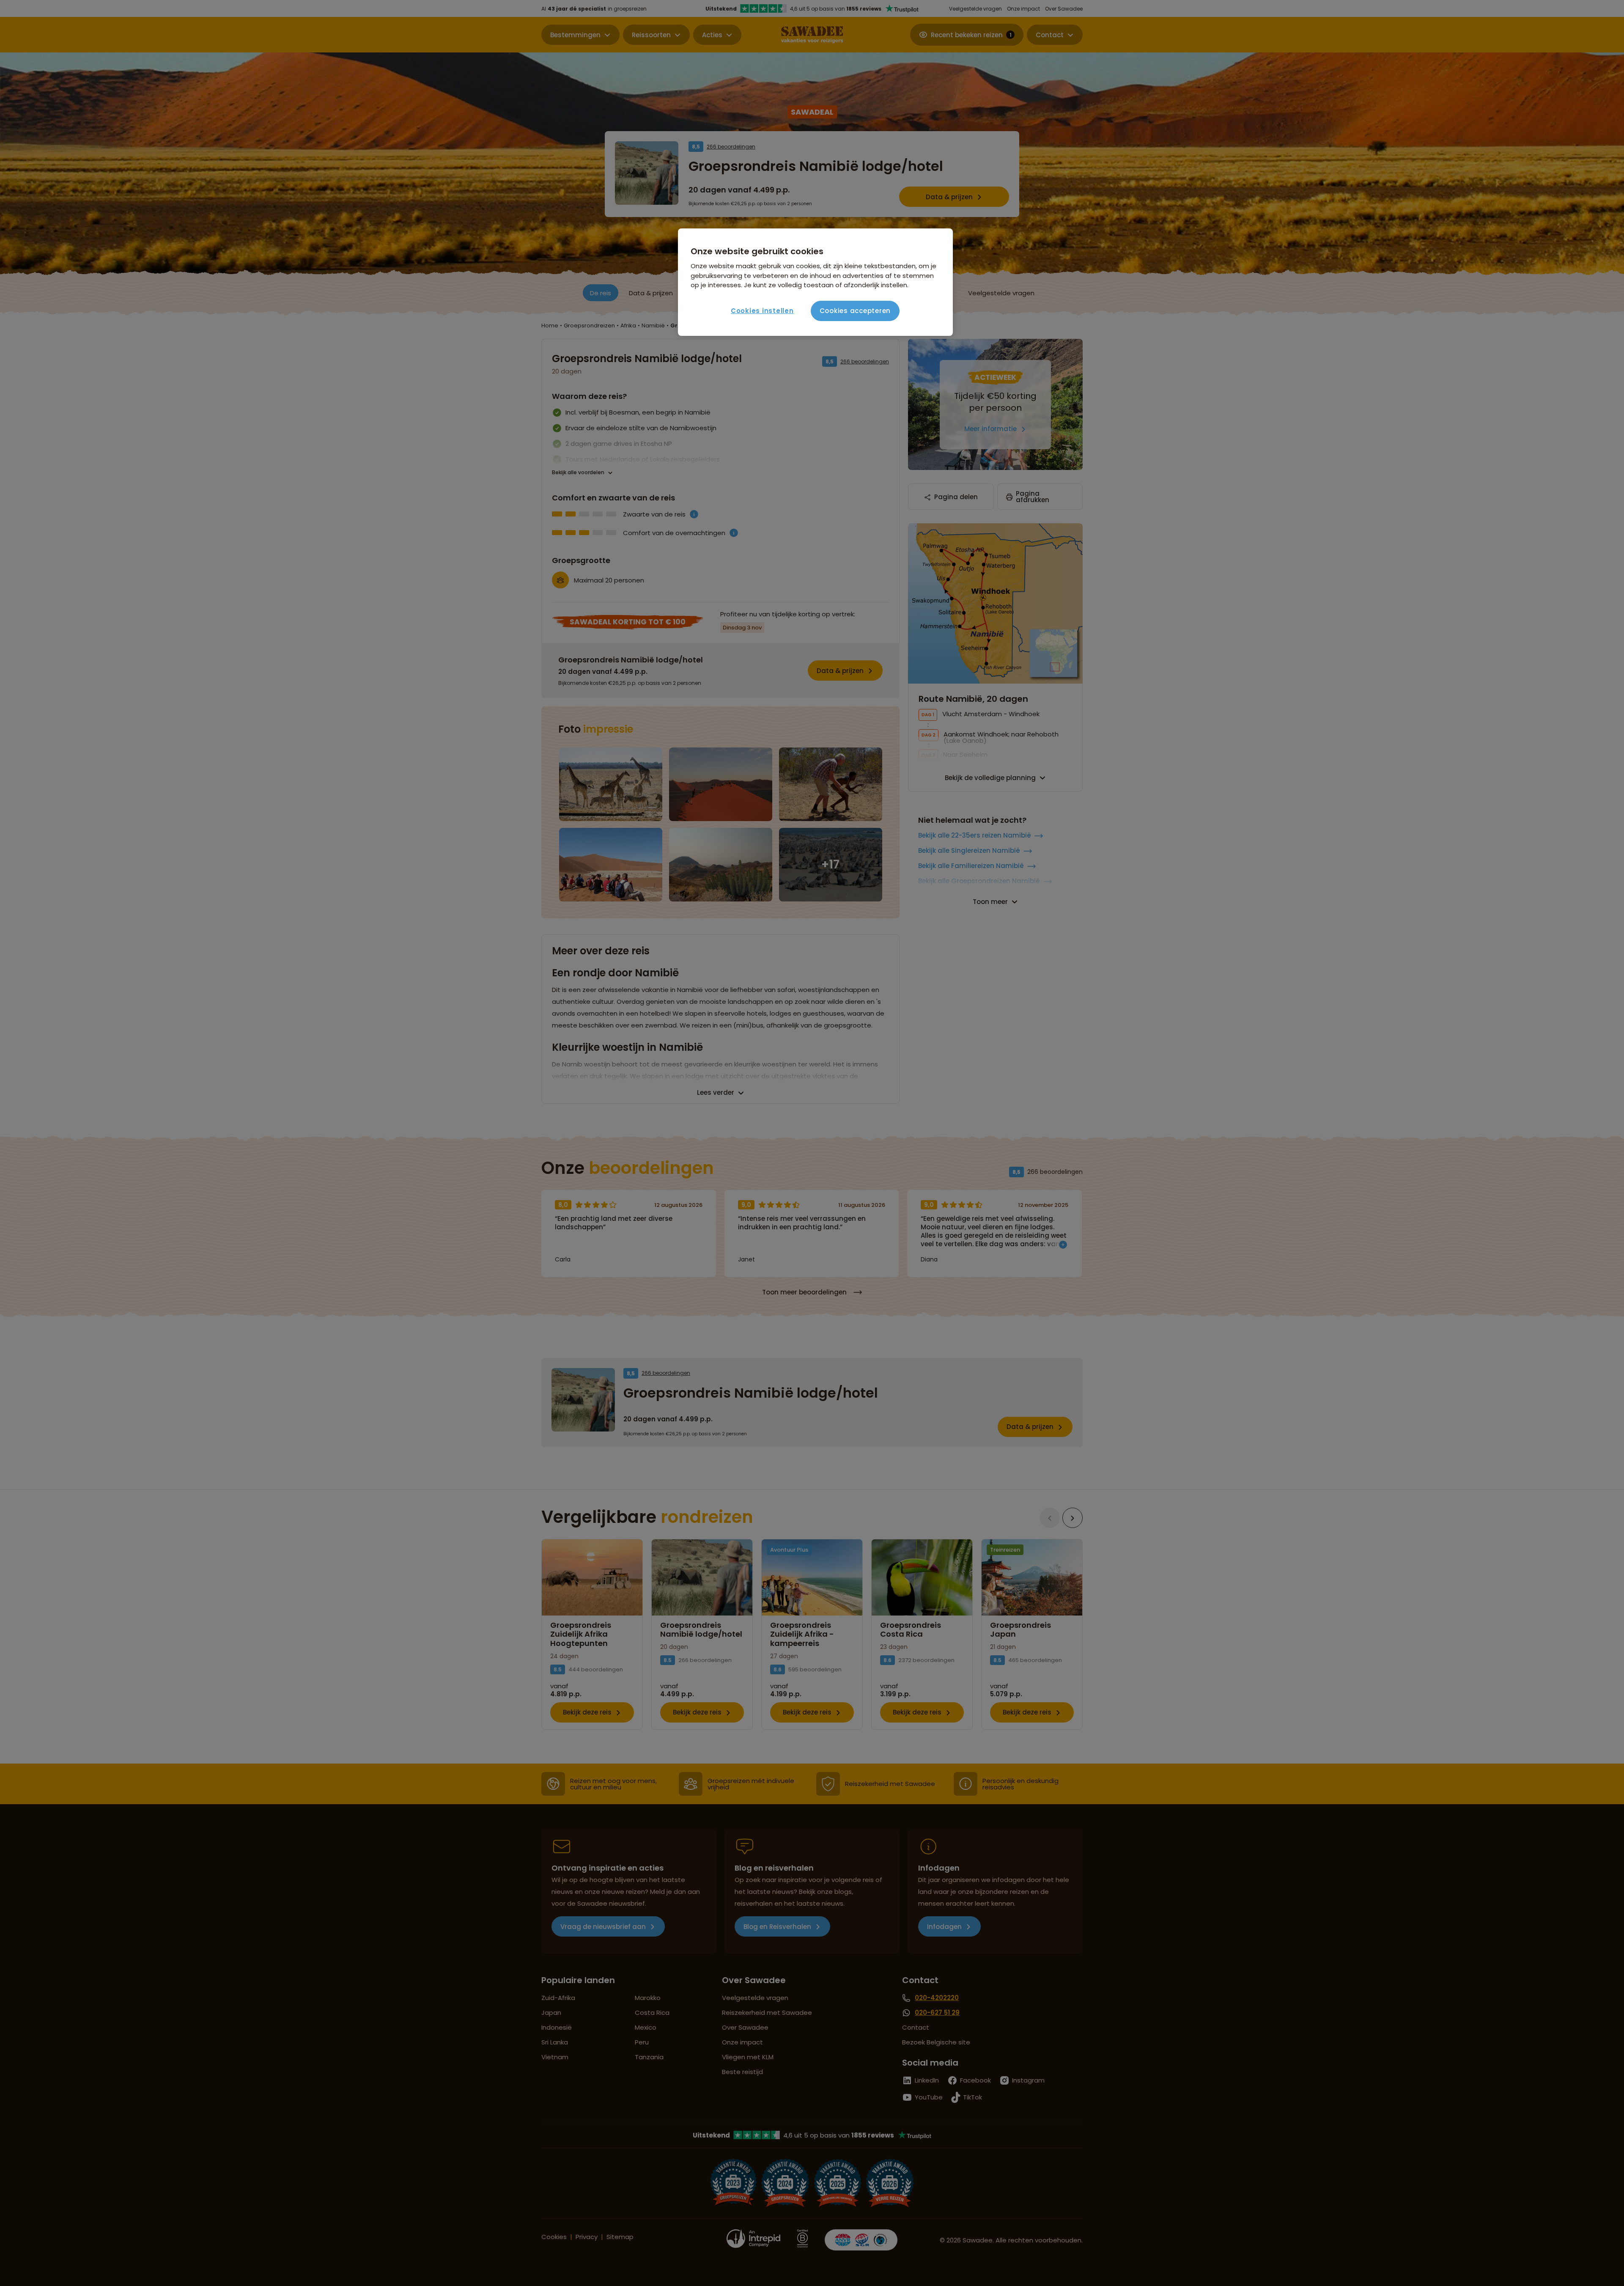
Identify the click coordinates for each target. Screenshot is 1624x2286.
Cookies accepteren (855, 311)
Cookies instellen (762, 311)
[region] (815, 282)
